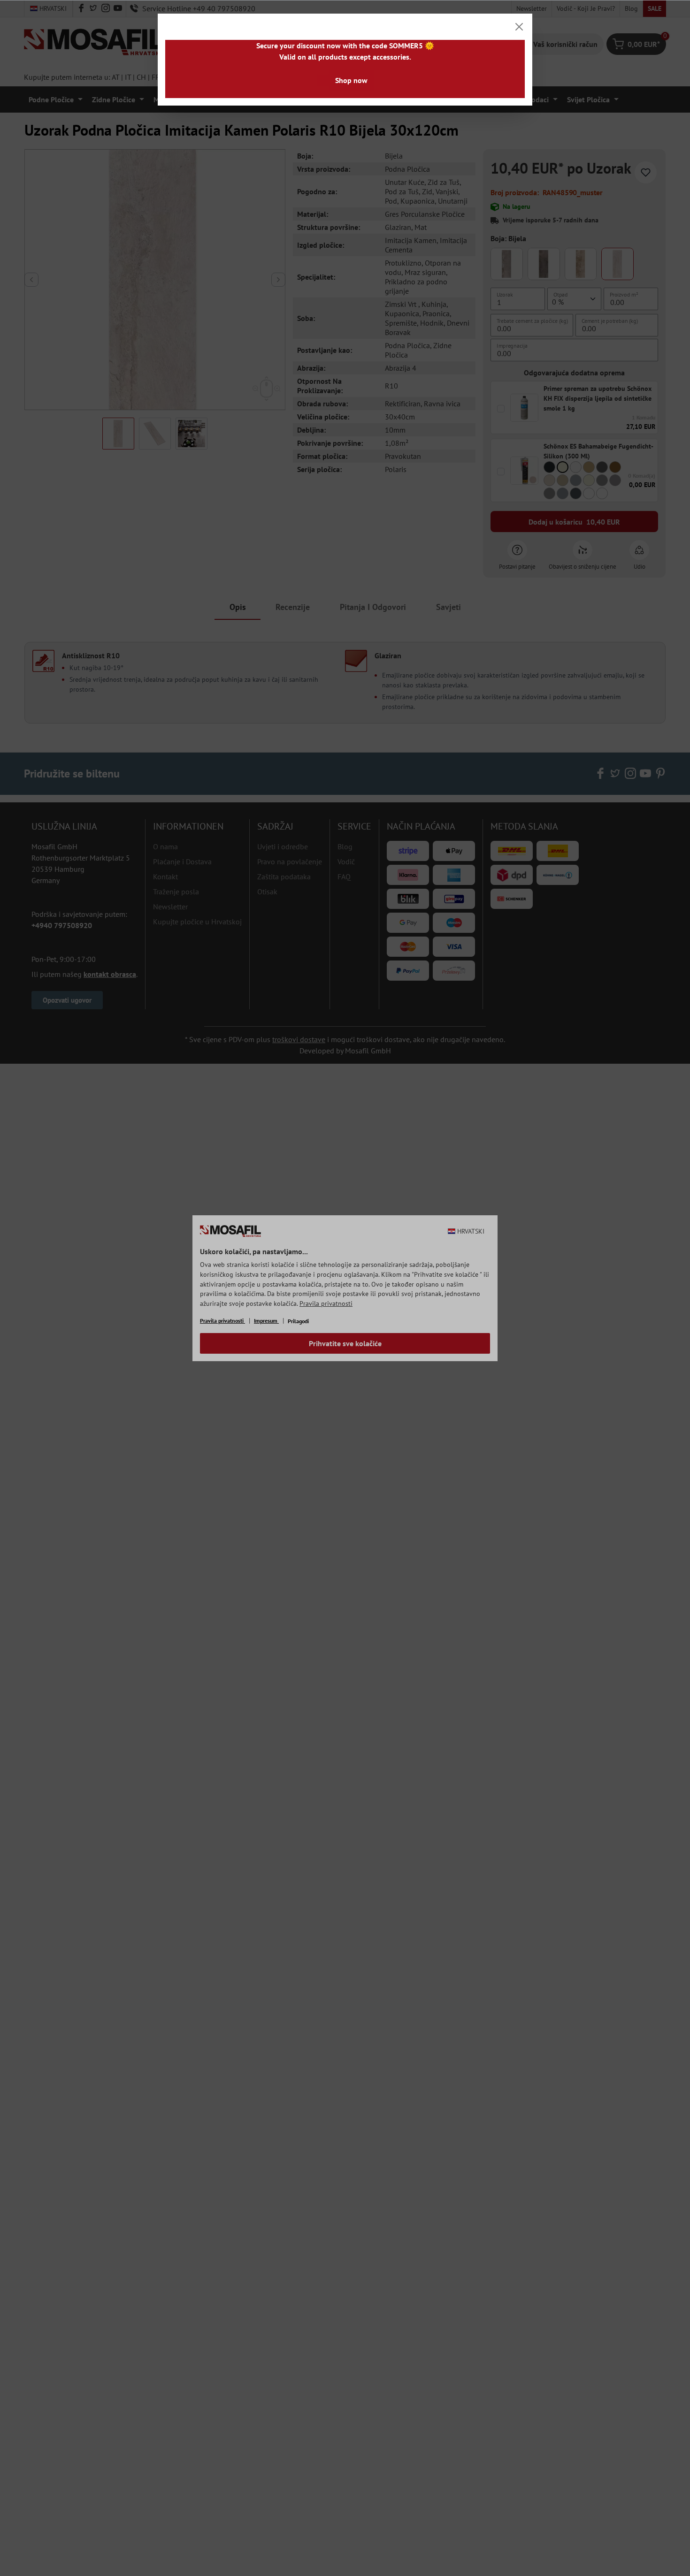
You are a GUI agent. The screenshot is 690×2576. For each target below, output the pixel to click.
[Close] (519, 27)
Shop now (351, 80)
